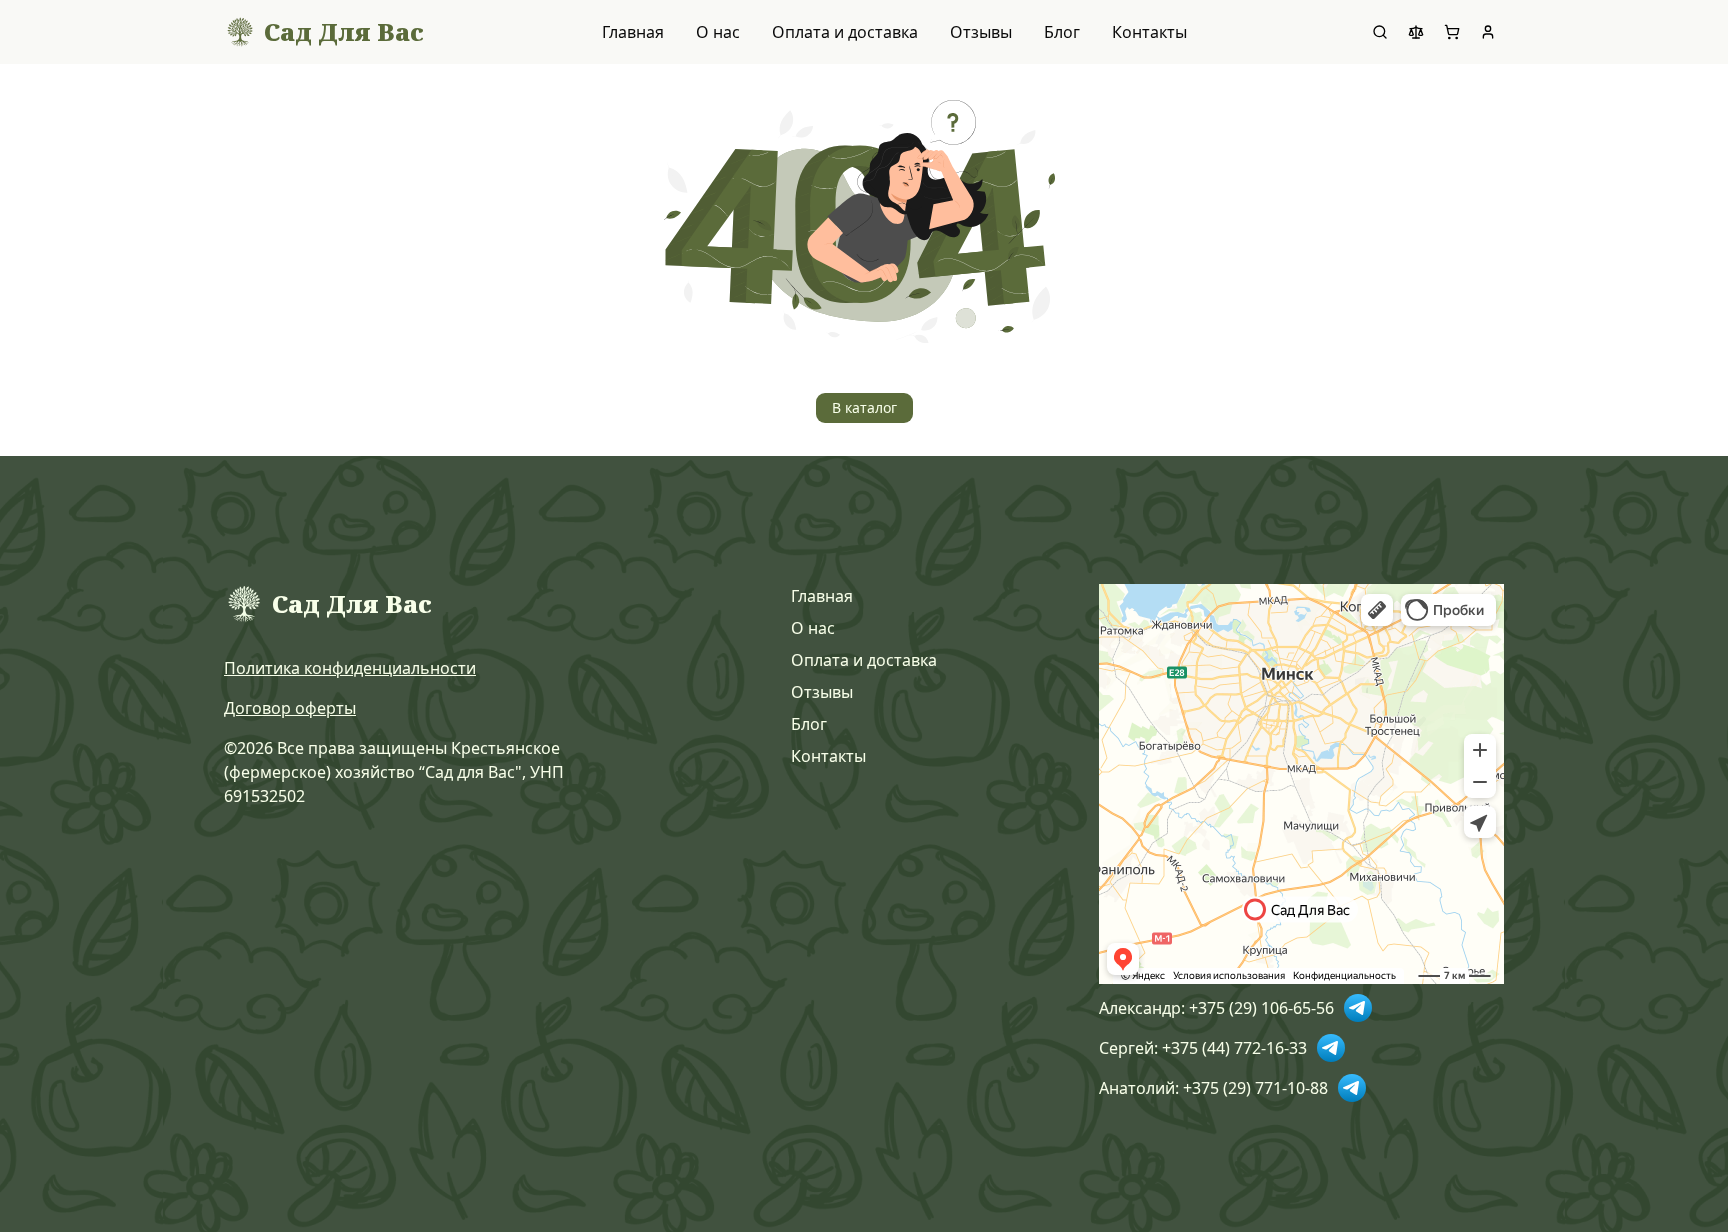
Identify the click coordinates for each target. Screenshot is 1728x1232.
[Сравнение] (1416, 32)
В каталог (864, 407)
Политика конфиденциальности (350, 668)
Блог (1062, 32)
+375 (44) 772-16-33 (1234, 1048)
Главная (633, 32)
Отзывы (981, 32)
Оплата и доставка (845, 32)
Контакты (1149, 32)
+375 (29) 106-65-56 (1261, 1008)
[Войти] (1488, 32)
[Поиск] (1380, 32)
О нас (718, 32)
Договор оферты (290, 708)
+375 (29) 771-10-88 (1255, 1088)
